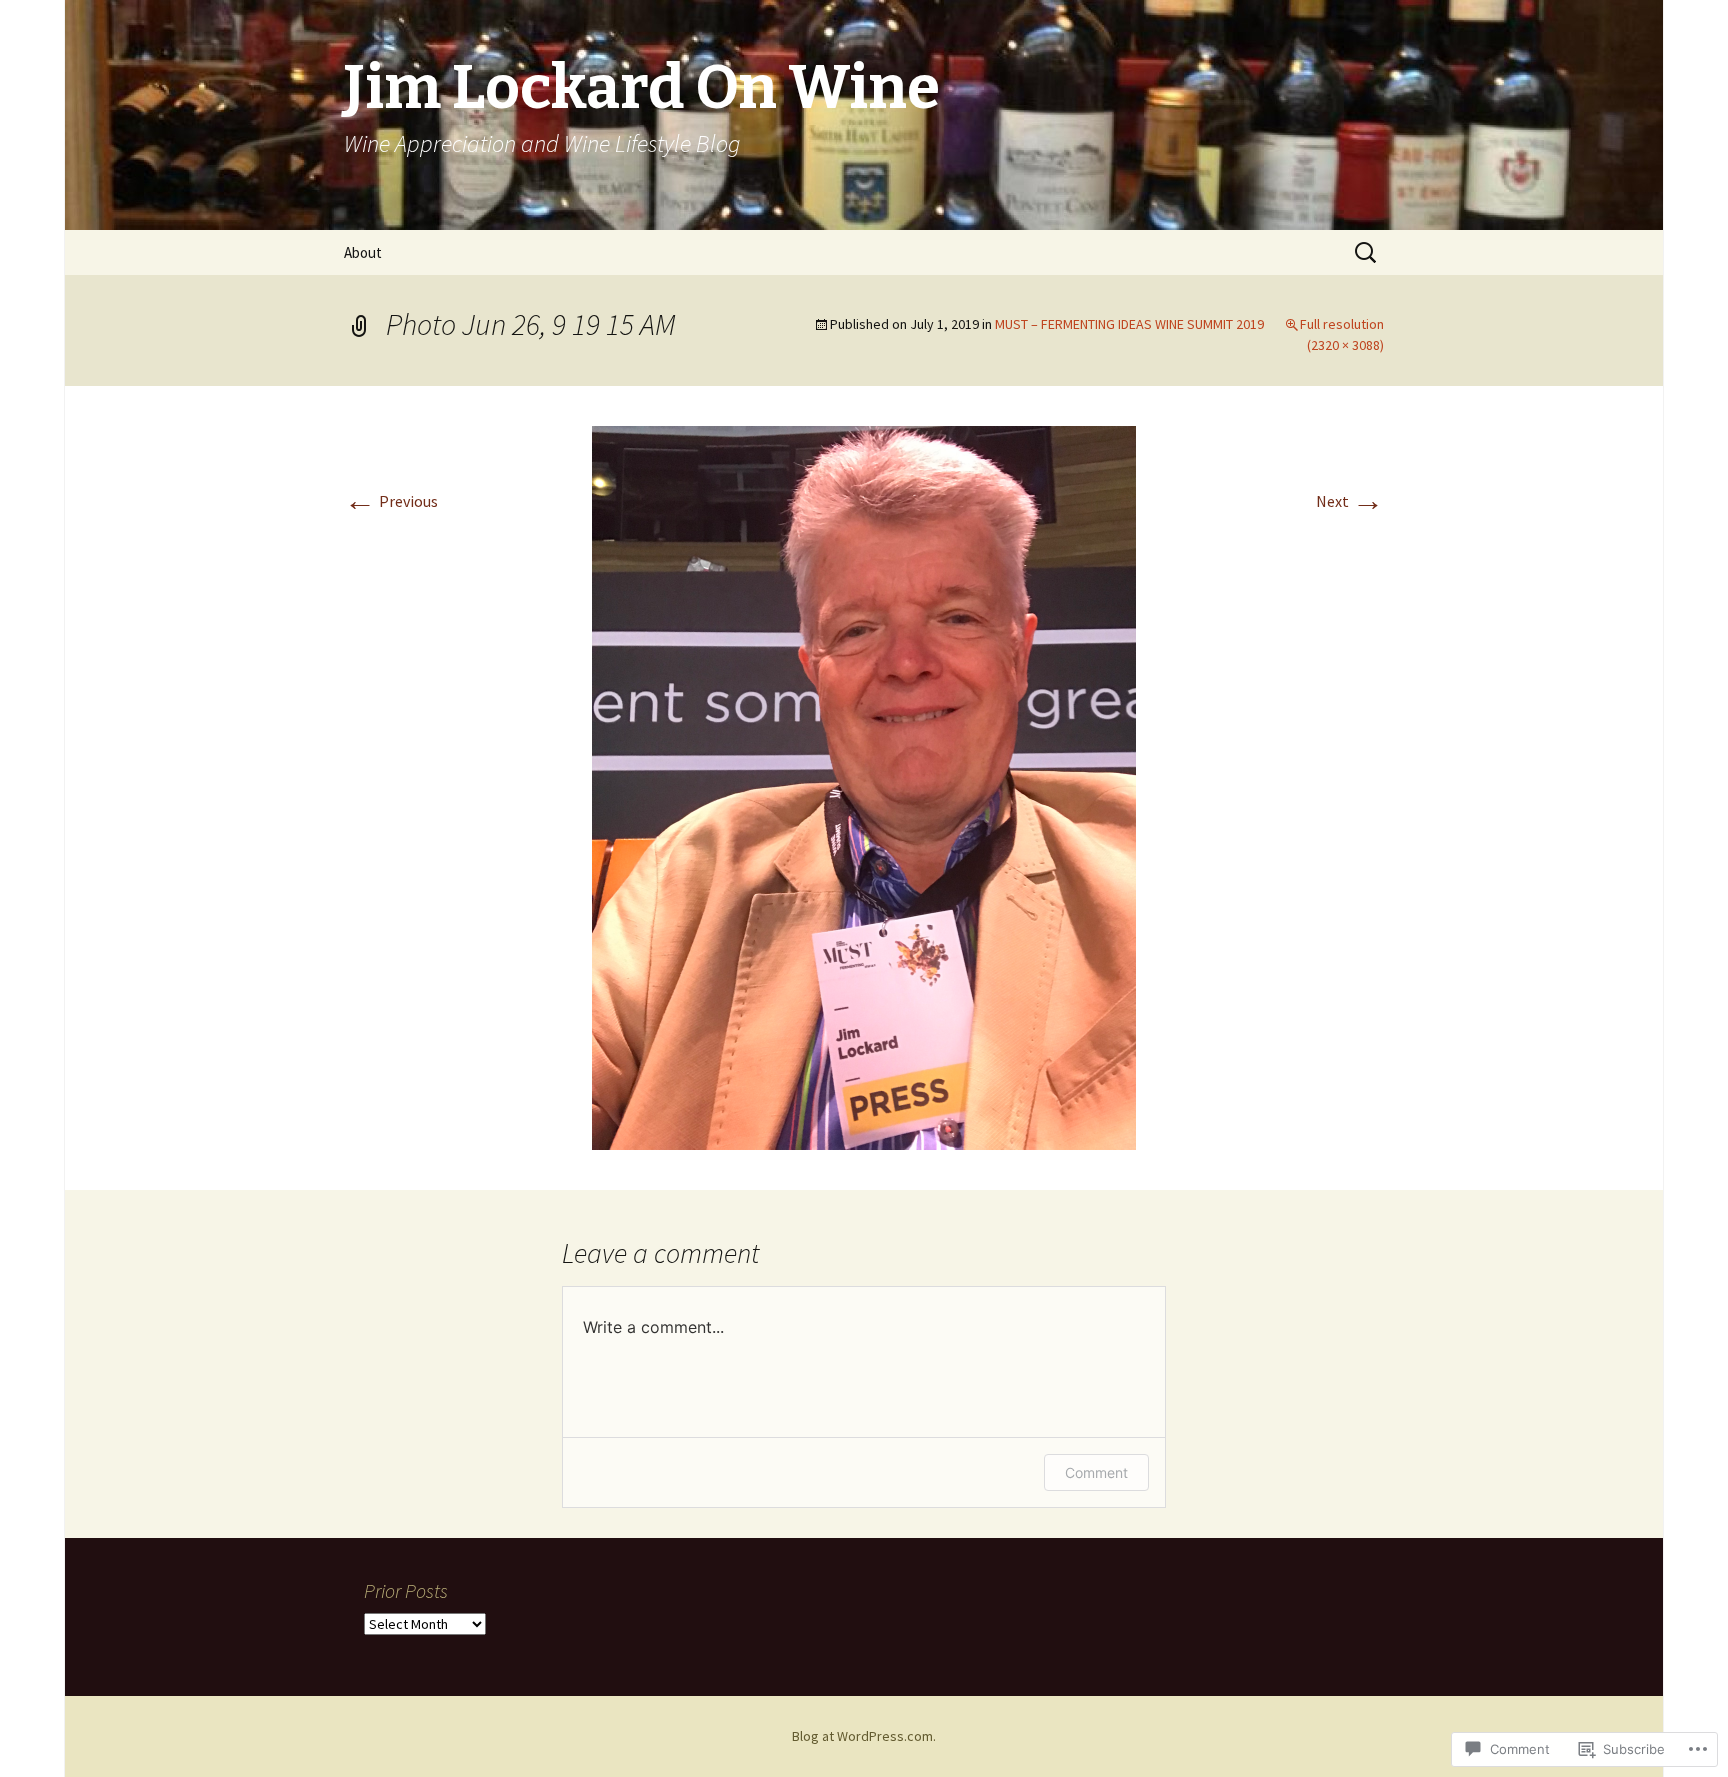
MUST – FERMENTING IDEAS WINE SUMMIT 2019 (1129, 324)
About (363, 252)
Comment (1096, 1472)
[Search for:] (1367, 253)
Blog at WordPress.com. (864, 1736)
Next (1350, 501)
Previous (391, 501)
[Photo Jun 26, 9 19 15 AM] (864, 786)
